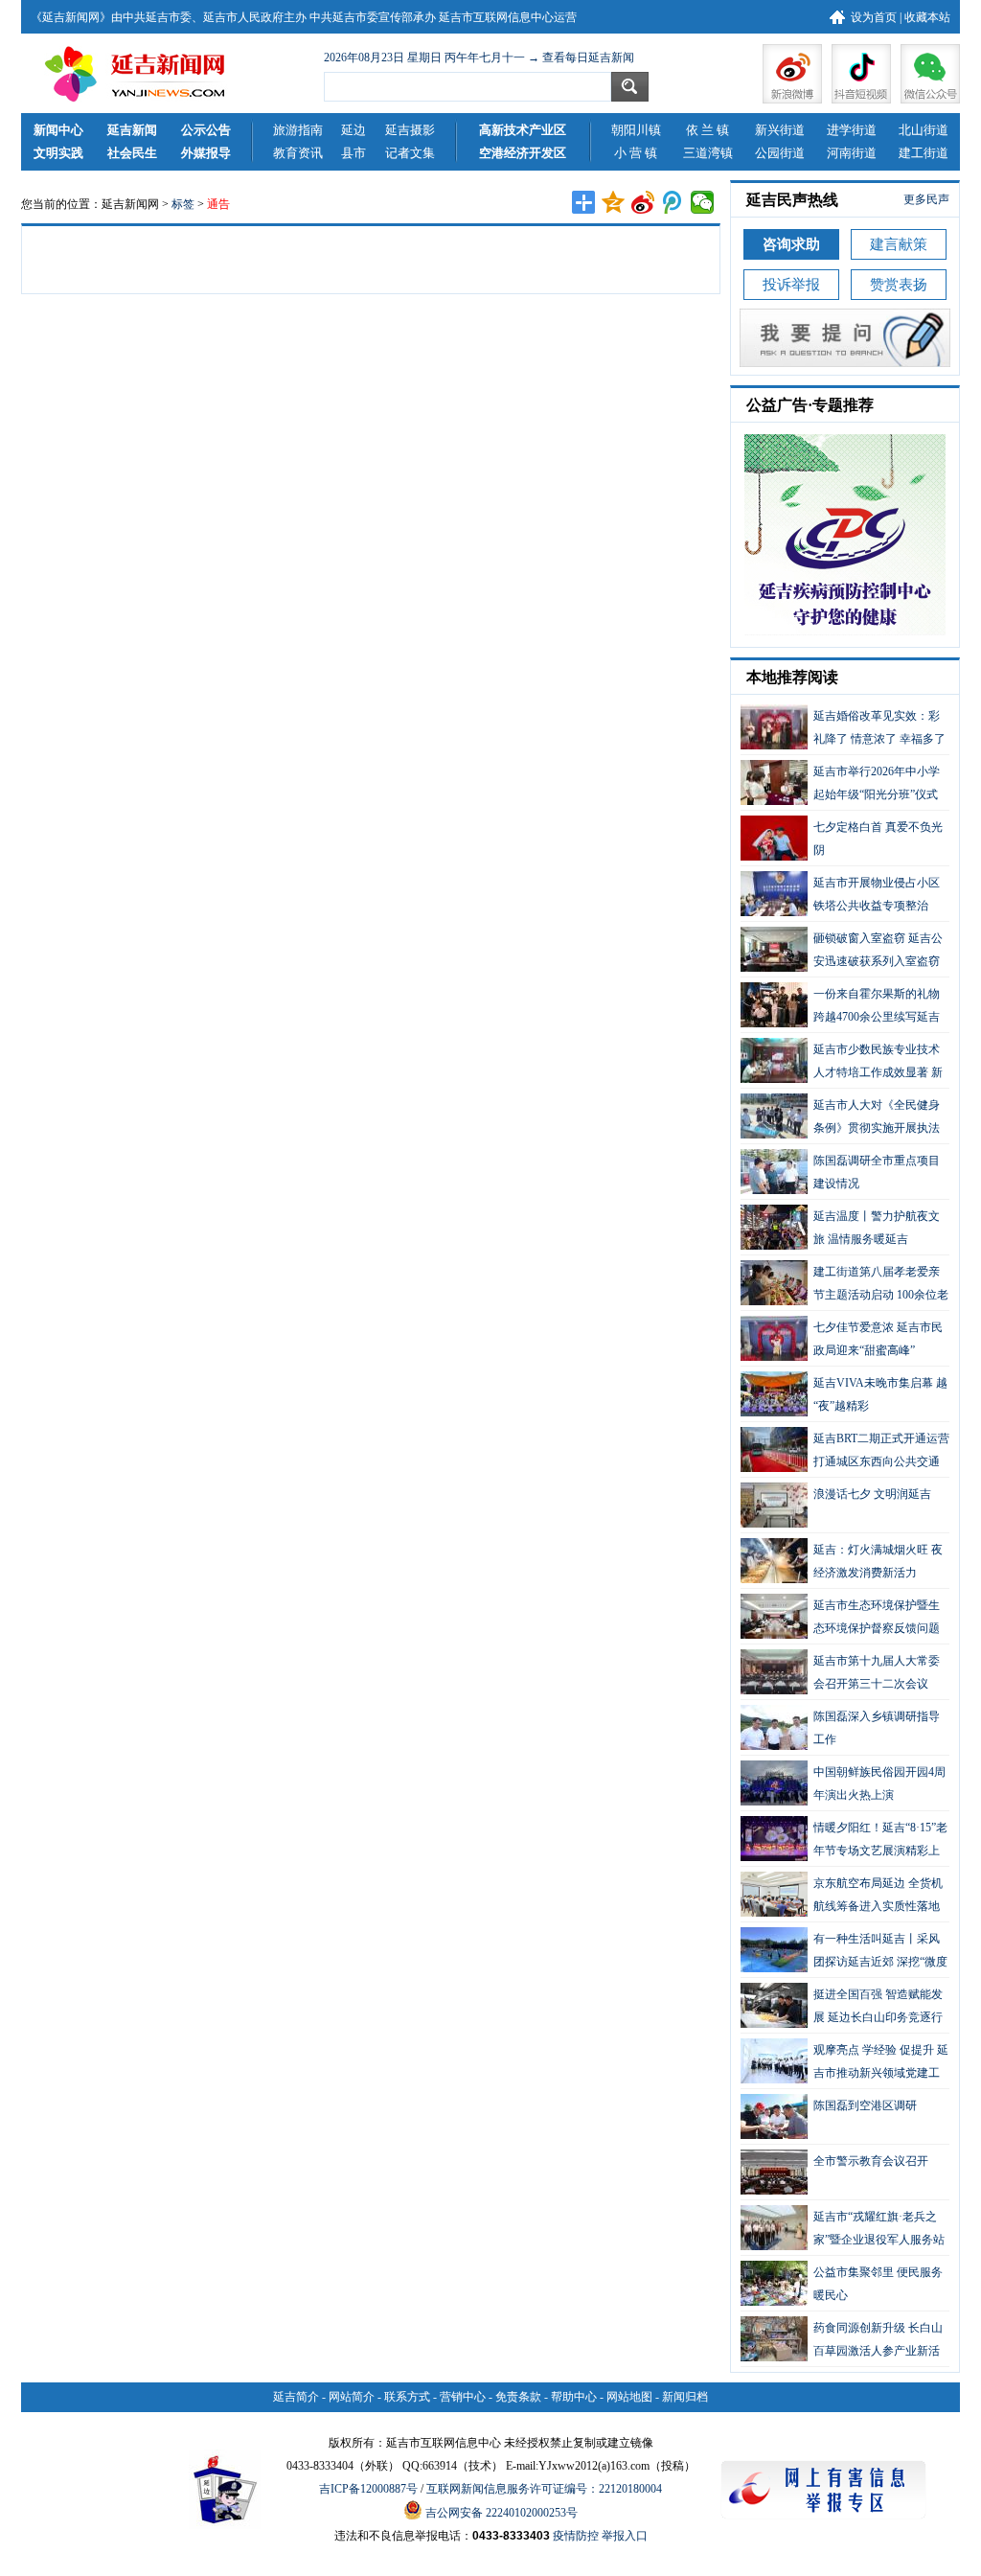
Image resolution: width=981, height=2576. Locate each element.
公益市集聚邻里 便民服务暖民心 (878, 2284)
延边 (354, 130)
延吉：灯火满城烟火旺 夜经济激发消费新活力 (878, 1561)
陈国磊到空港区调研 (865, 2105)
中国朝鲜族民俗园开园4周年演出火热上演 (879, 1783)
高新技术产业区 (523, 130)
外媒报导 (206, 153)
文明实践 (58, 153)
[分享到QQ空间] (614, 202)
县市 (354, 153)
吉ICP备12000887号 (368, 2489)
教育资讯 (298, 153)
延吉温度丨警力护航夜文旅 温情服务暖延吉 (877, 1228)
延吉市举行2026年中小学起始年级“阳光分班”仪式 (877, 783)
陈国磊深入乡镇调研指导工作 (877, 1728)
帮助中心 (574, 2397)
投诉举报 (791, 285)
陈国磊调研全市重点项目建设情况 (877, 1172)
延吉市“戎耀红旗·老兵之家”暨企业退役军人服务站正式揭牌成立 (843, 2230)
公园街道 (780, 153)
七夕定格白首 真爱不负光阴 (878, 839)
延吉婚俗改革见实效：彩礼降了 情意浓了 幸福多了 (879, 727)
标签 (183, 204)
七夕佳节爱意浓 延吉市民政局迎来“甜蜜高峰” (878, 1339)
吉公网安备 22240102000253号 (500, 2513)
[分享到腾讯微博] (673, 202)
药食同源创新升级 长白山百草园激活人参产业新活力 (842, 2341)
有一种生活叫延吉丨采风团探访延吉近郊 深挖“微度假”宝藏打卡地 (844, 1952)
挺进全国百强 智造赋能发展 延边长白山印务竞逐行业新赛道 (842, 2008)
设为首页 (874, 17)
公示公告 (206, 130)
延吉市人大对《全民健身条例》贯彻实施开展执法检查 (840, 1118)
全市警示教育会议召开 (871, 2161)
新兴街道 (780, 130)
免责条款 (518, 2397)
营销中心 (463, 2397)
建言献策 (899, 244)
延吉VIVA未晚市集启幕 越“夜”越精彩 (880, 1394)
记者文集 (410, 153)
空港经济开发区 (523, 153)
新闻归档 (685, 2397)
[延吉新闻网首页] (141, 74)
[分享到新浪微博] (643, 202)
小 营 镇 (636, 153)
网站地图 (629, 2397)
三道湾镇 (708, 153)
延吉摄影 (410, 130)
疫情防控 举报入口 (600, 2536)
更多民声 (926, 199)
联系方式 (407, 2397)
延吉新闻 (132, 130)
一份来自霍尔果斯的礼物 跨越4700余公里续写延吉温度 (840, 1007)
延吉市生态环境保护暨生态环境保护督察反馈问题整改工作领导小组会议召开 (840, 1619)
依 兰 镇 (707, 130)
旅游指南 (298, 130)
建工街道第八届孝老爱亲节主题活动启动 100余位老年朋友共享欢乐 (844, 1285)
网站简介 (352, 2397)
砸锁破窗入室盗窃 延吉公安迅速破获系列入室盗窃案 (842, 952)
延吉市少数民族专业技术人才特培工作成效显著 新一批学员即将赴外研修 (842, 1063)
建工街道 (924, 153)
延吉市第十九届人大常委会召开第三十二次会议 (877, 1672)
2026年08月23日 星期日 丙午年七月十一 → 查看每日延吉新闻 (479, 57)
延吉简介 (296, 2397)
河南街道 (852, 153)
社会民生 (132, 153)
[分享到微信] (703, 202)
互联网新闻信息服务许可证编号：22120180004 (544, 2489)
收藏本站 (927, 17)
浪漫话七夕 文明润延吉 (872, 1494)
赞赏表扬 (899, 285)
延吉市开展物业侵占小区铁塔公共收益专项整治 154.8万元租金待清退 (840, 896)
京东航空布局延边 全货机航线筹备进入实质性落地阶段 (842, 1897)
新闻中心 (58, 130)
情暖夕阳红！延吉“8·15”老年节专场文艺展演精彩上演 (844, 1841)
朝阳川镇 (636, 130)
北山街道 (924, 130)
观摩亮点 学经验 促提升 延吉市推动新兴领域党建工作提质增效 (844, 2063)
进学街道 (852, 130)
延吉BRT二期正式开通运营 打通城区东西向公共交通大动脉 (845, 1452)
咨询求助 (791, 244)
